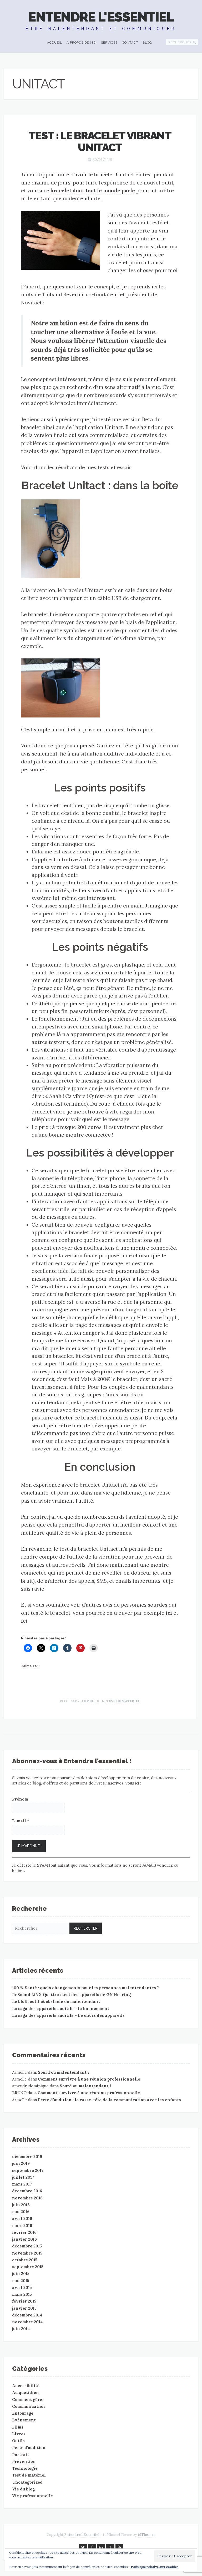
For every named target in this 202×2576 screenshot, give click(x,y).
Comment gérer (28, 2400)
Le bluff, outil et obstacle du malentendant (56, 2001)
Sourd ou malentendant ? (64, 2072)
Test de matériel (123, 1701)
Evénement (24, 2420)
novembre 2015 (27, 2253)
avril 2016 (22, 2218)
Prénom (20, 1799)
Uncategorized (27, 2482)
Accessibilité (26, 2386)
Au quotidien (26, 2392)
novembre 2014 (27, 2322)
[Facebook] (92, 2547)
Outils (18, 2441)
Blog (147, 43)
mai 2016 (21, 2212)
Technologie (25, 2468)
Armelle (90, 1701)
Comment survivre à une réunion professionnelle (89, 2079)
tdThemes (147, 2535)
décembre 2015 (27, 2246)
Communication (29, 2406)
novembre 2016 (27, 2198)
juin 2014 (21, 2329)
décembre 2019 (27, 2157)
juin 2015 (21, 2274)
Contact (130, 43)
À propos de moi (82, 43)
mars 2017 (22, 2184)
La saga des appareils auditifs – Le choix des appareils (68, 2015)
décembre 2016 (27, 2191)
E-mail (21, 1821)
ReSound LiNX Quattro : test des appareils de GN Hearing (71, 1995)
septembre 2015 (28, 2267)
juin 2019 (21, 2163)
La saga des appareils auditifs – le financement (61, 2008)
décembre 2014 (27, 2315)
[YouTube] (119, 2547)
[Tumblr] (110, 2547)
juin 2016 (21, 2205)
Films (18, 2427)
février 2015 (24, 2301)
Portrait (21, 2455)
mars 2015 (22, 2294)
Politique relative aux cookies (155, 2567)
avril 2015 (22, 2287)
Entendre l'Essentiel (101, 17)
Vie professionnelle (32, 2496)
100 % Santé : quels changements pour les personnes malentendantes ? (85, 1988)
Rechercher (180, 42)
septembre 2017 (28, 2170)
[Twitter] (83, 2547)
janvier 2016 (24, 2239)
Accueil (55, 43)
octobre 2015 (25, 2260)
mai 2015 (21, 2281)
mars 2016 (22, 2226)
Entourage (23, 2413)
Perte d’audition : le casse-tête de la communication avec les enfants (109, 2100)
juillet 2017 (23, 2177)
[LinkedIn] (101, 2547)
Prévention (24, 2461)
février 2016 (24, 2232)
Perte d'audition (29, 2448)
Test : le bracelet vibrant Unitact (100, 141)
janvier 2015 (24, 2308)
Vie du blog (23, 2489)
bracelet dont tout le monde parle (93, 191)
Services (109, 43)
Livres (19, 2434)
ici (169, 1613)
